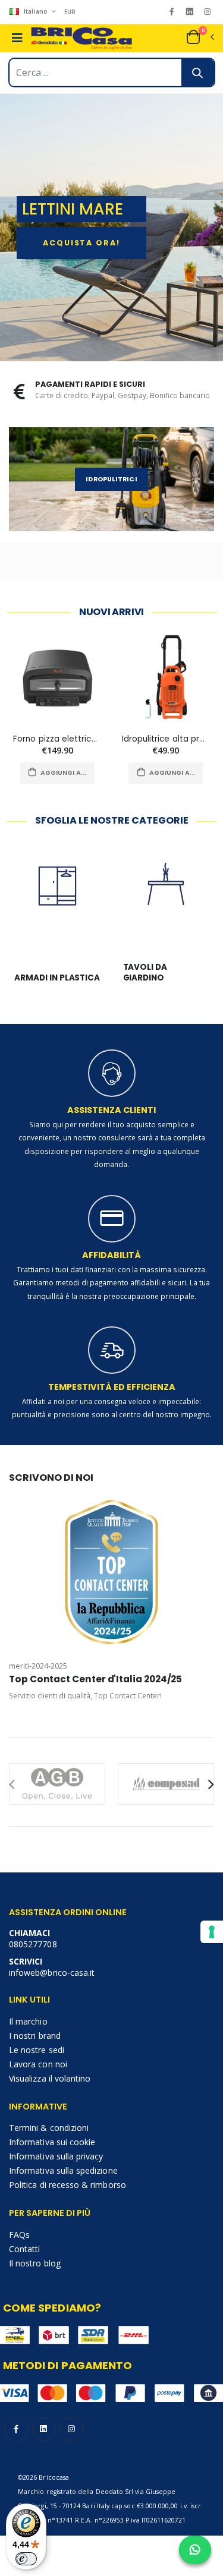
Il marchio (28, 2021)
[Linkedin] (189, 12)
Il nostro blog (35, 2263)
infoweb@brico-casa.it (52, 1973)
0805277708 (33, 1944)
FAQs (19, 2235)
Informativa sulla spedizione (63, 2170)
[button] (200, 37)
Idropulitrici (111, 479)
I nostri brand (35, 2036)
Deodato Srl (115, 2492)
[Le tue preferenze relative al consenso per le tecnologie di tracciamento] (212, 1932)
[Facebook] (172, 12)
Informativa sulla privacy (56, 2156)
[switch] (26, 2559)
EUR (70, 12)
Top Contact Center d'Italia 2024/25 (95, 1679)
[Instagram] (207, 12)
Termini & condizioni (49, 2128)
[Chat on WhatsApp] (195, 2550)
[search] (198, 72)
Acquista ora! (81, 243)
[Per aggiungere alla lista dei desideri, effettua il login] (32, 773)
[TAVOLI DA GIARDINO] (166, 900)
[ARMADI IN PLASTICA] (57, 900)
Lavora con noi (38, 2064)
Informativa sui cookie (52, 2142)
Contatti (24, 2249)
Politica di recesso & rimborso (67, 2185)
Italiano (36, 11)
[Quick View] (83, 773)
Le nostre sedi (37, 2050)
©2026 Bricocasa (43, 2477)
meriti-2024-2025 (38, 1666)
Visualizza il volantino (50, 2078)
